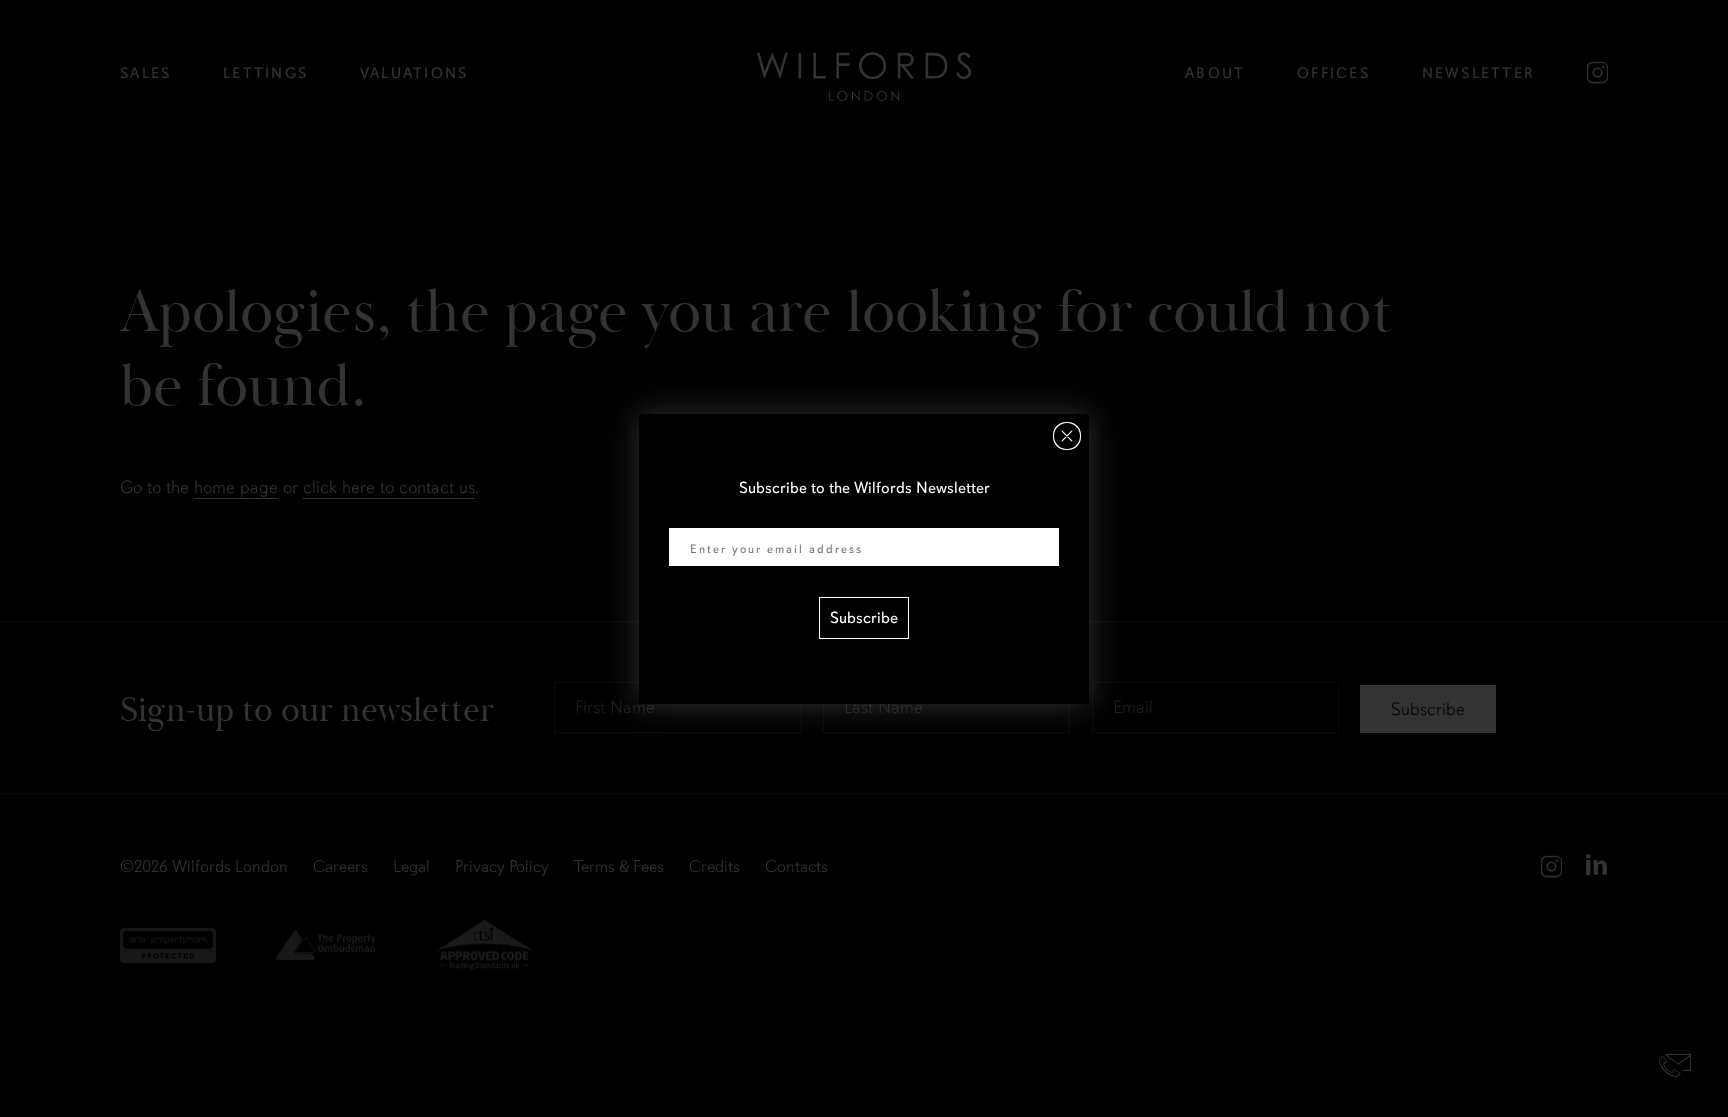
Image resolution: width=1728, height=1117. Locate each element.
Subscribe (864, 618)
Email (688, 515)
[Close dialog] (1067, 436)
